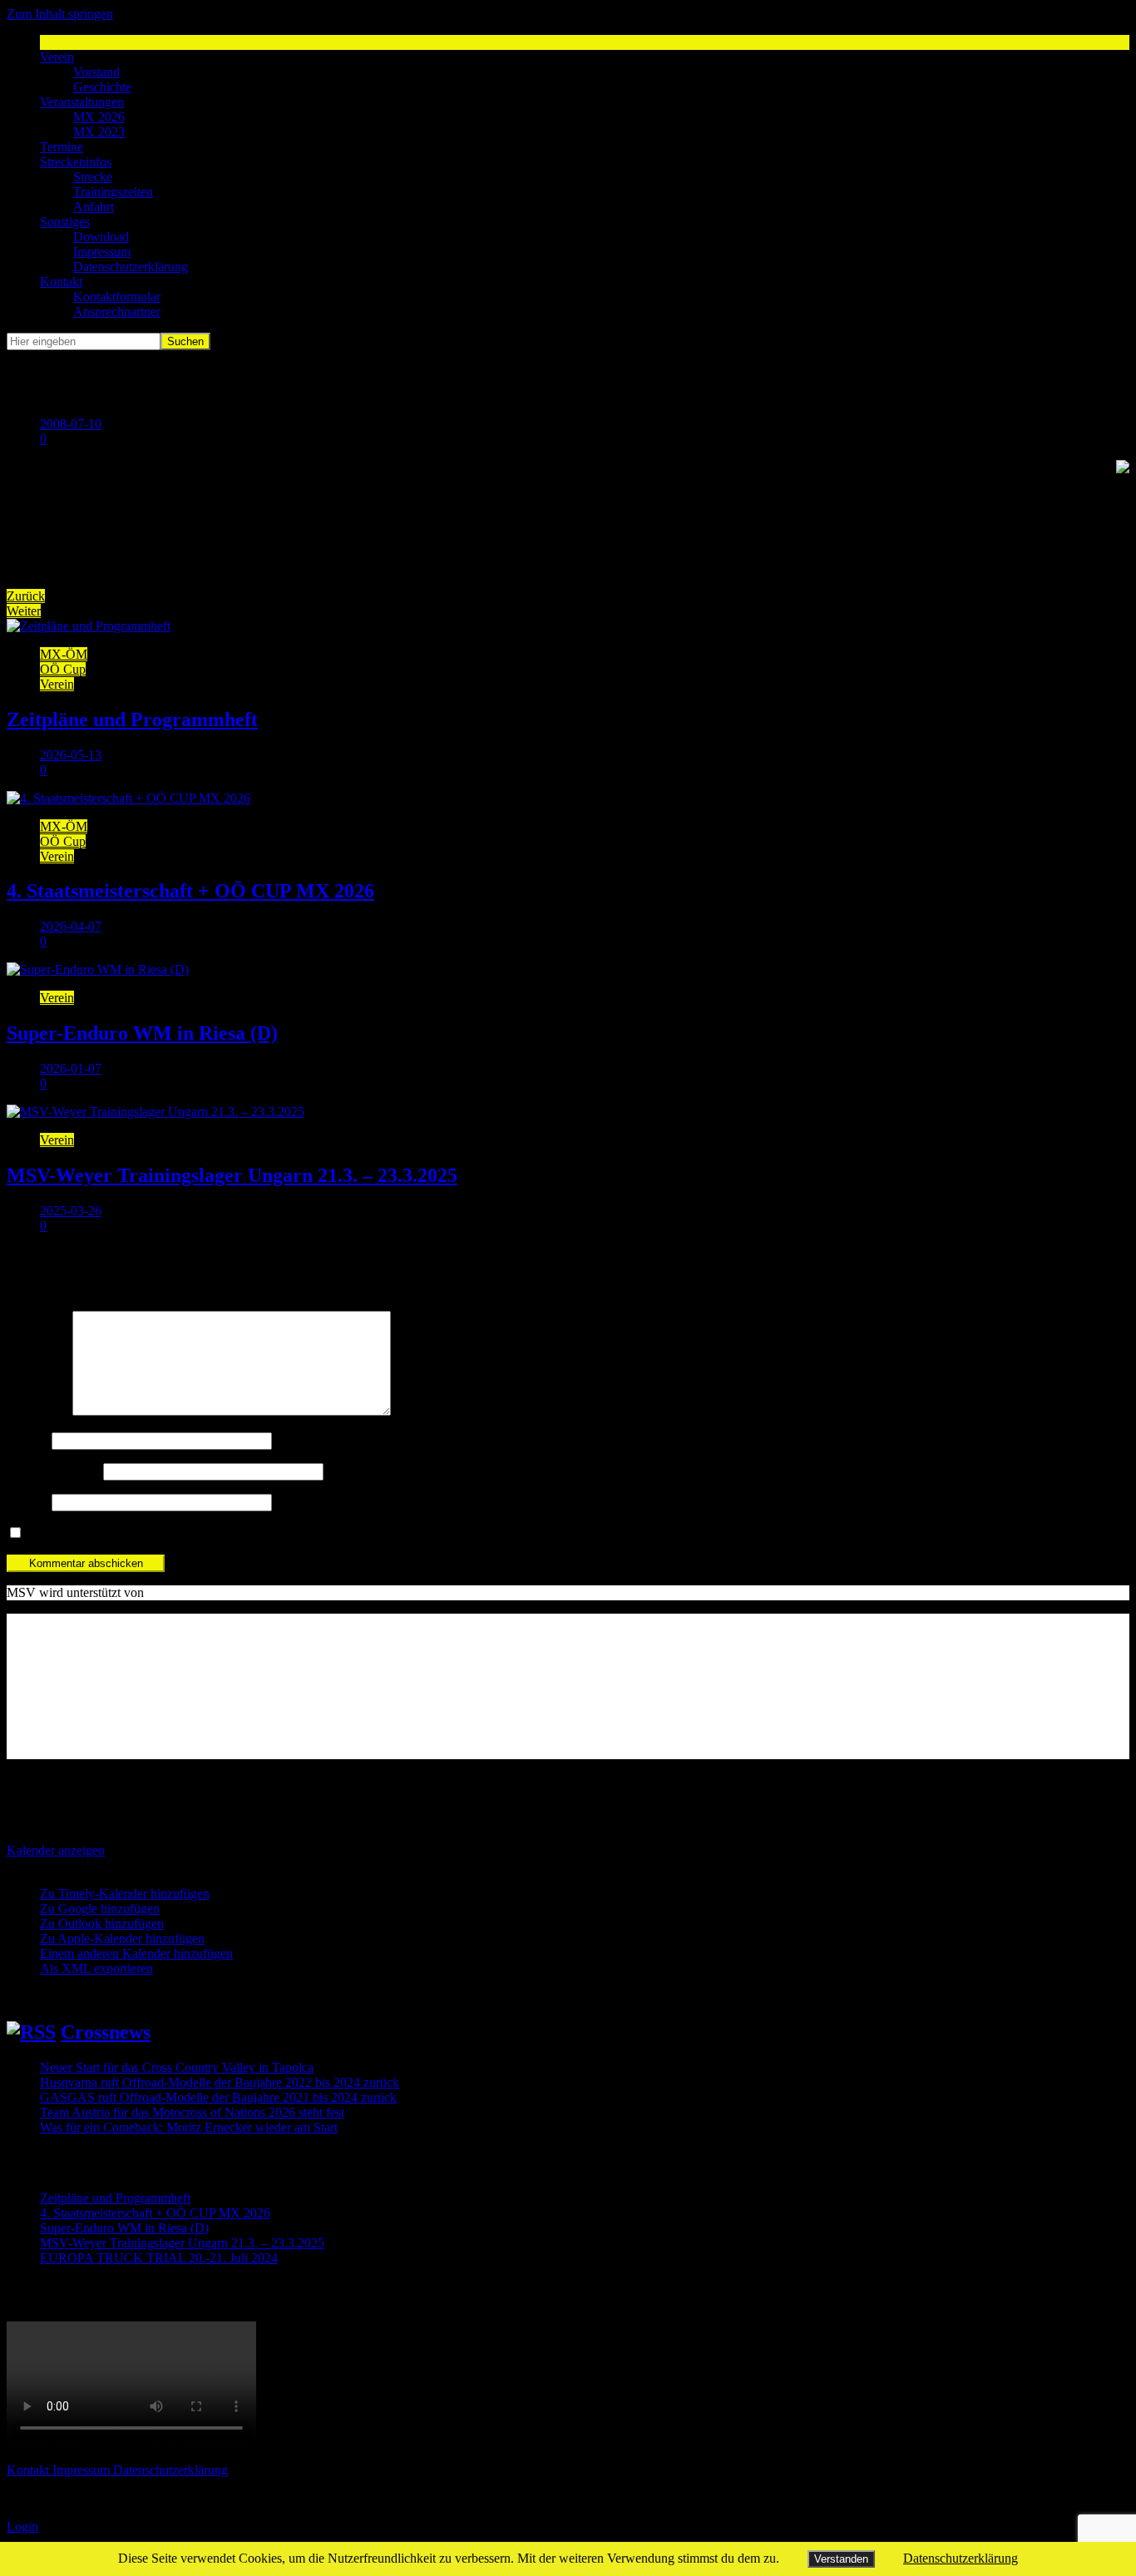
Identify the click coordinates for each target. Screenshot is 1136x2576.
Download (101, 237)
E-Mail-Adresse (53, 1471)
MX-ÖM (64, 654)
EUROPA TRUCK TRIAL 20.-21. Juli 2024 (159, 2258)
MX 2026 (99, 117)
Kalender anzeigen (56, 1850)
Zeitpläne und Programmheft (132, 719)
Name (27, 1440)
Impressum (102, 252)
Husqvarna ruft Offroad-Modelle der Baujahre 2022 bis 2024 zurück (220, 2082)
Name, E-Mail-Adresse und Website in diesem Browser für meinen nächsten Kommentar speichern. (288, 1533)
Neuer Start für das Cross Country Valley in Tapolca (177, 2067)
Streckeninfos (76, 162)
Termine (62, 147)
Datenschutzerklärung (131, 267)
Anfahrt (94, 207)
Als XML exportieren (96, 1968)
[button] (38, 1865)
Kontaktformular (117, 297)
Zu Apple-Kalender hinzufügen (122, 1938)
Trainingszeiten (113, 192)
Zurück (26, 596)
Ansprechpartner (117, 311)
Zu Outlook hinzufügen (102, 1923)
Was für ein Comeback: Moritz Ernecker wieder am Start (189, 2127)
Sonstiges (65, 222)
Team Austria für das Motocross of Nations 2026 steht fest (192, 2112)
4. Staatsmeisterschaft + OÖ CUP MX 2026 (190, 891)
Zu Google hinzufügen (100, 1909)
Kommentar (38, 1411)
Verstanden (841, 2559)
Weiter (24, 611)
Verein (57, 57)
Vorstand (96, 72)
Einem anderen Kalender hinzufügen (136, 1953)
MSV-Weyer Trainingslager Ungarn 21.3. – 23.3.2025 (232, 1175)
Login (22, 2527)
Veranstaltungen (82, 102)
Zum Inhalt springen (60, 14)
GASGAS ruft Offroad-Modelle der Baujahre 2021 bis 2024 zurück (218, 2097)
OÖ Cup (63, 669)
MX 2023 (99, 132)
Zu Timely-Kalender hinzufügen (125, 1894)
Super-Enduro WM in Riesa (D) (142, 1033)
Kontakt (61, 282)
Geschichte (102, 87)
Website (27, 1502)
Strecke (93, 177)
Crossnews (106, 2032)
